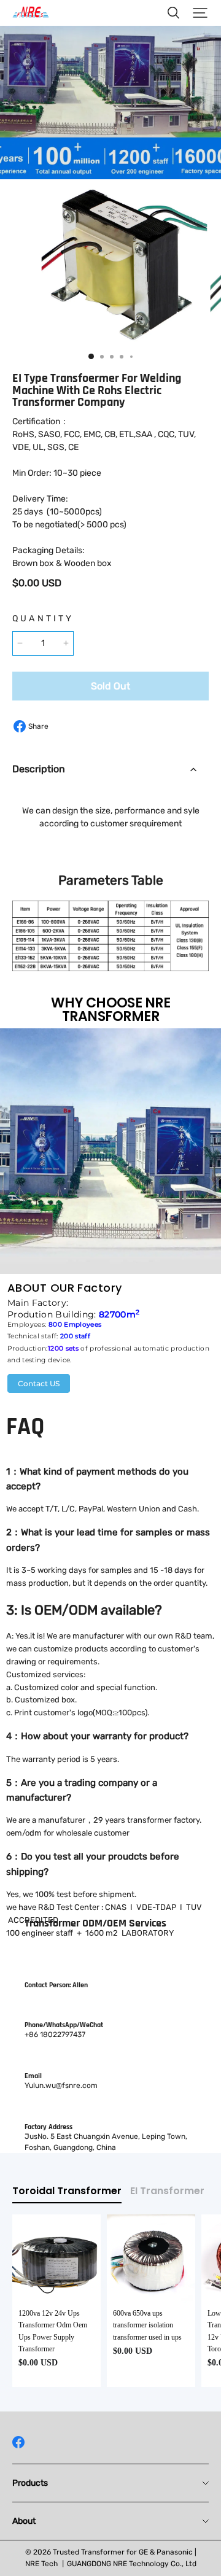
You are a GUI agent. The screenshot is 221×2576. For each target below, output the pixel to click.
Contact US (39, 1383)
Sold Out (110, 686)
